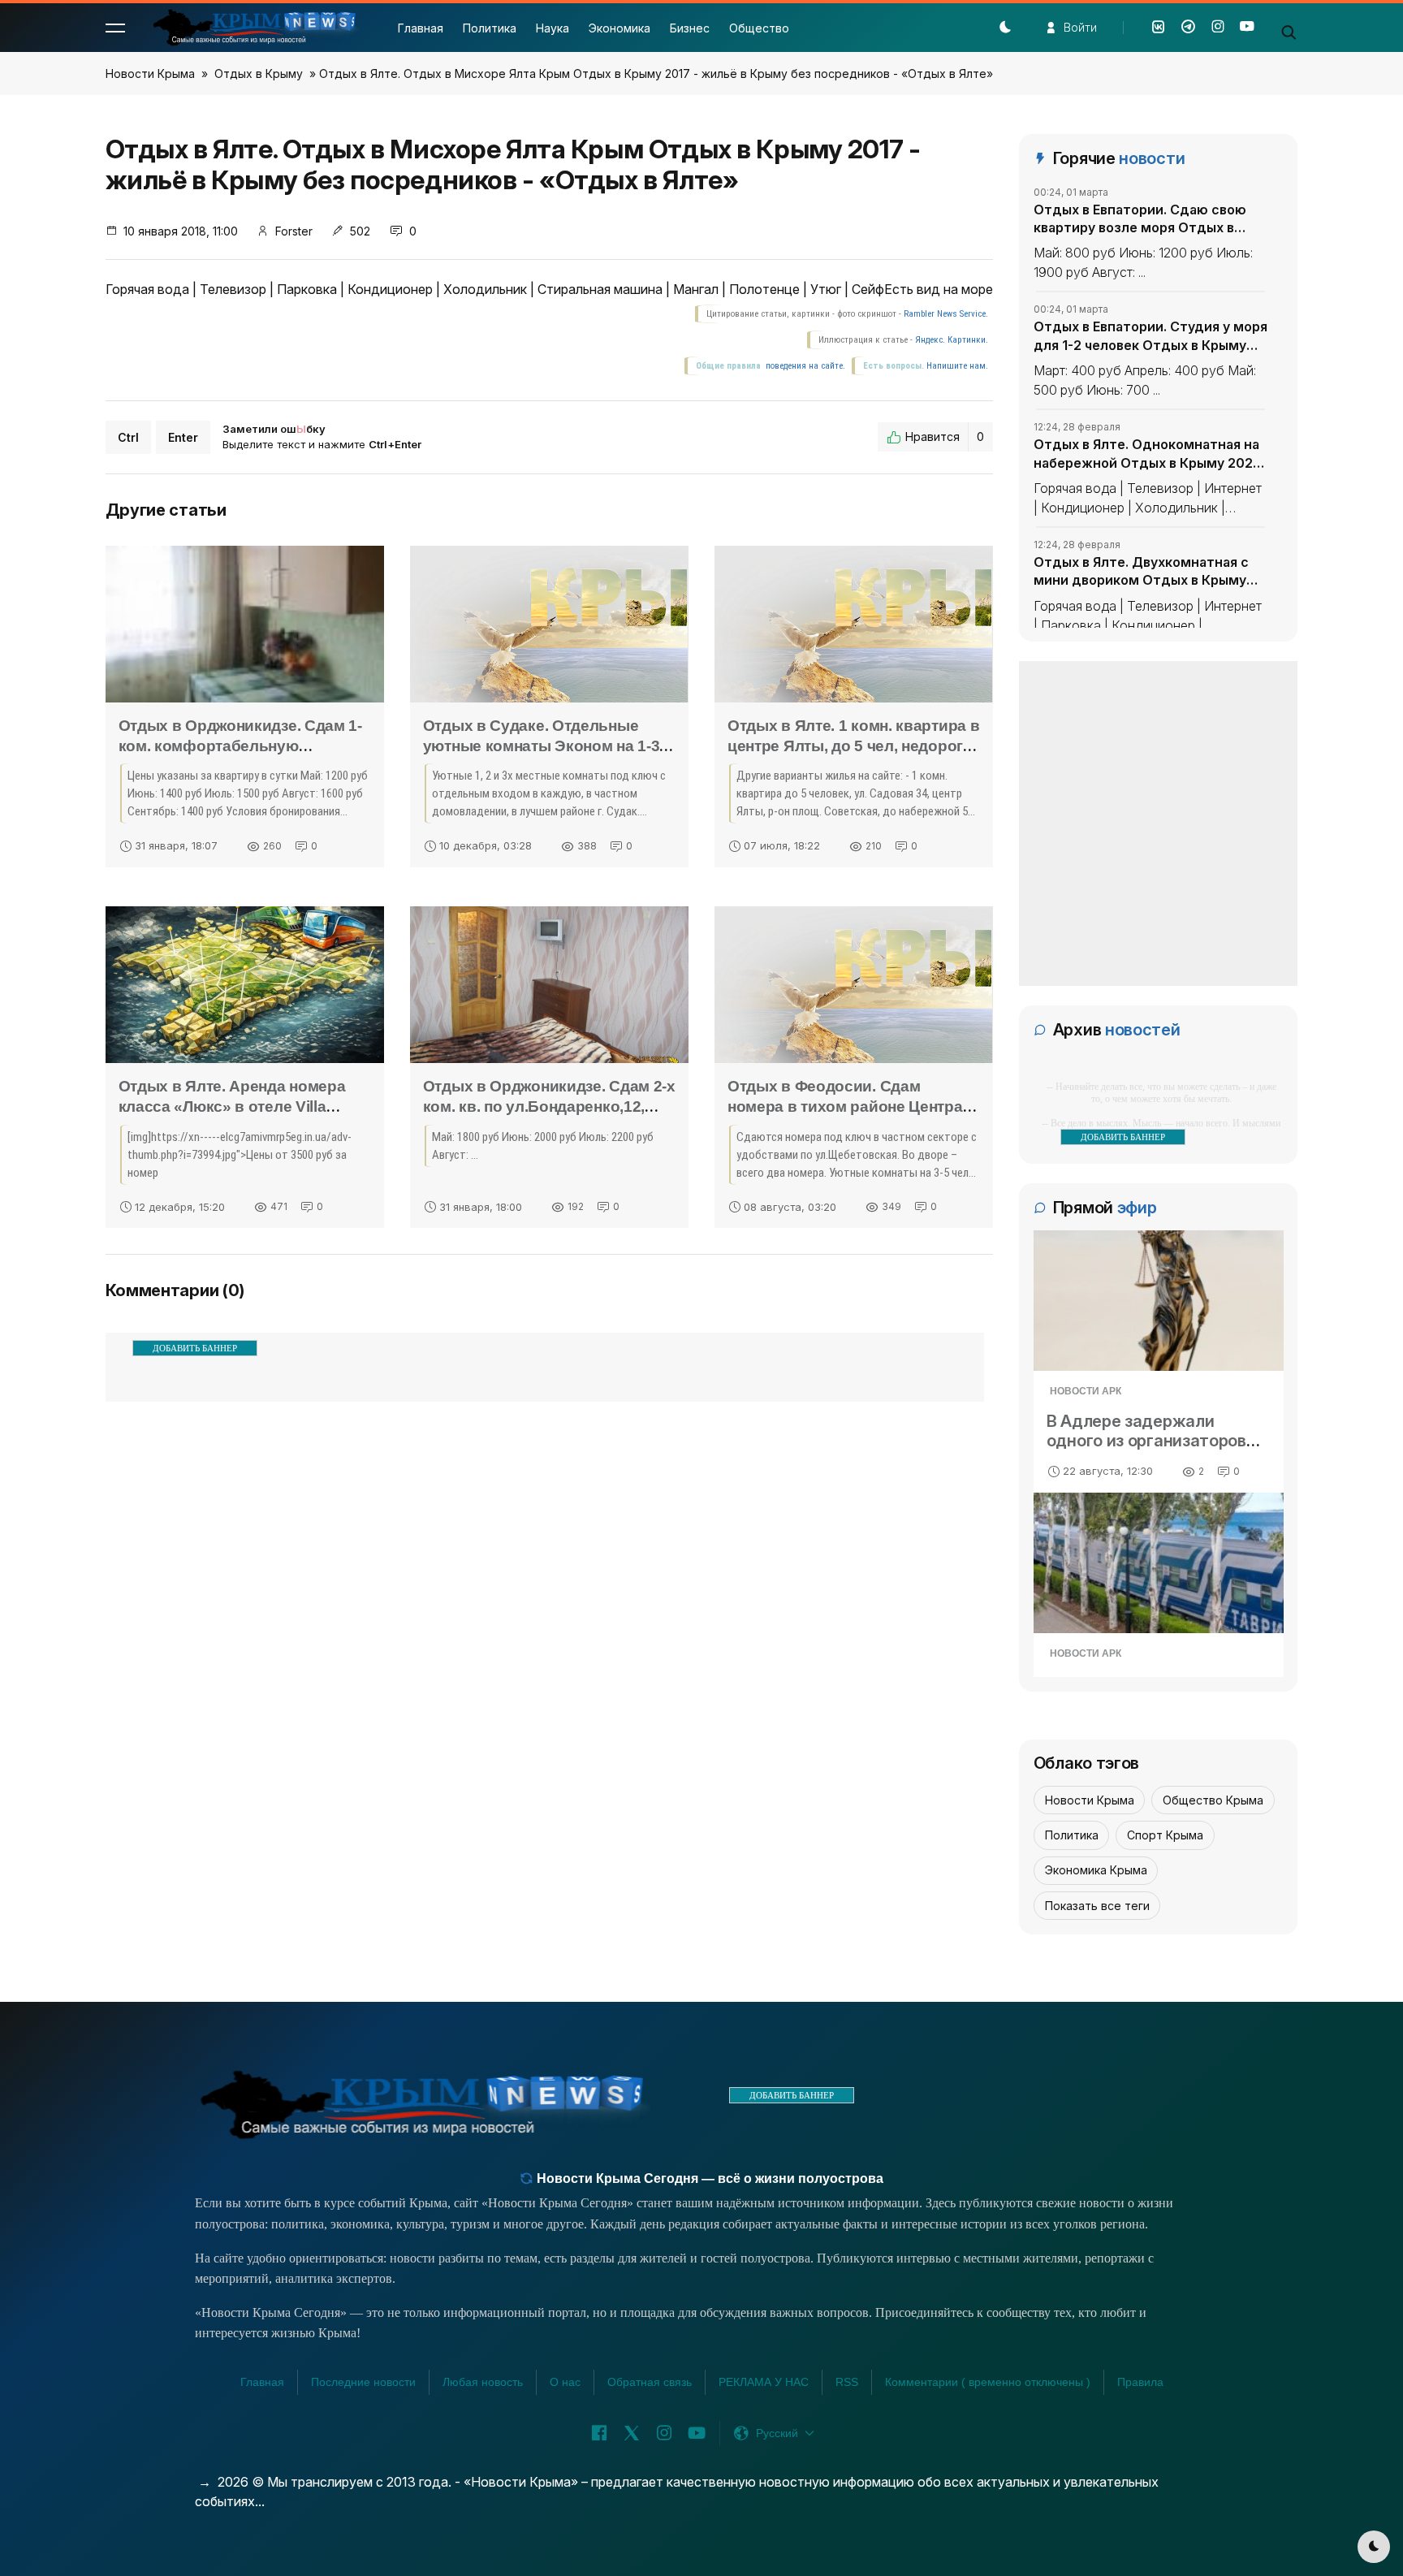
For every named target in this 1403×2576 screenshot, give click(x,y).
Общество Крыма (1213, 1800)
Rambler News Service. (946, 314)
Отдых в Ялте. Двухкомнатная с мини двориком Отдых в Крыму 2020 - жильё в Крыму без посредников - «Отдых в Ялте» (1141, 572)
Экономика (619, 28)
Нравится (945, 437)
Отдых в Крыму (259, 73)
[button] (115, 28)
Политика (490, 28)
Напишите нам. (957, 366)
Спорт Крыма (1165, 1835)
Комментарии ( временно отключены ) (988, 2382)
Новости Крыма (150, 73)
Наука (553, 28)
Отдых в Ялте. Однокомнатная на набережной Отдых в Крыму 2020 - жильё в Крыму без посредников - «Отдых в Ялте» (1148, 454)
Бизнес (690, 28)
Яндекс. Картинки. (952, 340)
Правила (1140, 2382)
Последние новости (363, 2382)
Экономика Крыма (1096, 1870)
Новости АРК (1086, 1391)
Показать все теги (1097, 1906)
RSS (847, 2382)
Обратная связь (650, 2382)
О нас (565, 2382)
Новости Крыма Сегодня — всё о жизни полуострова (708, 2178)
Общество (759, 28)
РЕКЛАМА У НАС (764, 2382)
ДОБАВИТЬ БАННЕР (195, 1348)
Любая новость (483, 2382)
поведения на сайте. (804, 366)
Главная (421, 28)
